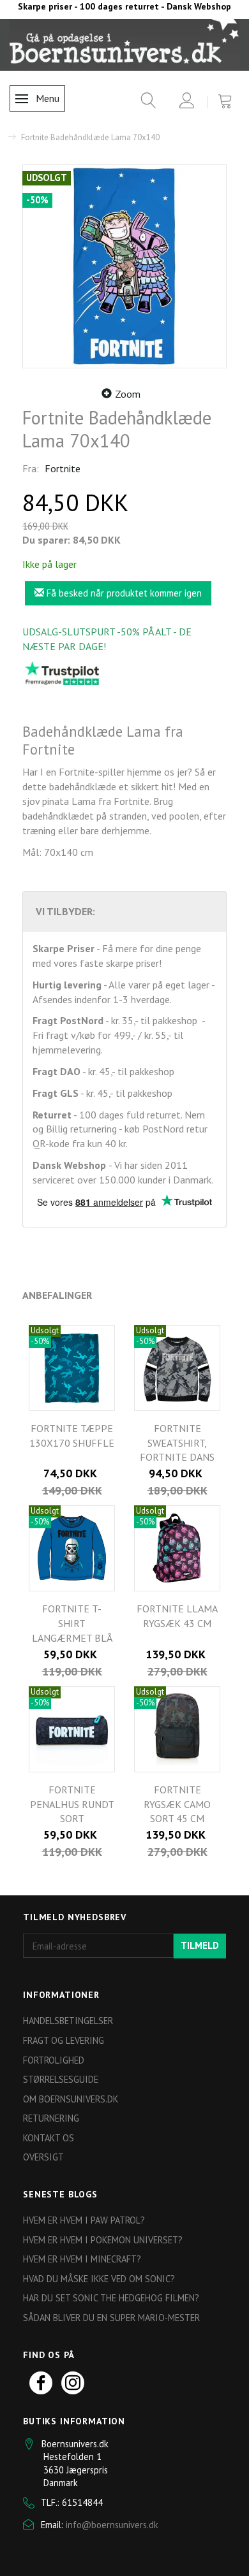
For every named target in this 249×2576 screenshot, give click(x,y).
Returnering (51, 2118)
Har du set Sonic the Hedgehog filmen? (111, 2298)
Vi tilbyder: (65, 911)
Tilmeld (200, 1945)
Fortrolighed (54, 2060)
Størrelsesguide (61, 2079)
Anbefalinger (57, 1295)
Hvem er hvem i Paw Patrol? (84, 2220)
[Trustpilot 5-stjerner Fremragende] (62, 673)
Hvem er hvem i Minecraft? (82, 2259)
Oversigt (43, 2157)
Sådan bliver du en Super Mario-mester (111, 2318)
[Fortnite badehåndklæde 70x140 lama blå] (124, 266)
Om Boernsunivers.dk (71, 2099)
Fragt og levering (64, 2040)
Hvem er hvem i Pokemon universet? (103, 2240)
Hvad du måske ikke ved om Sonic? (99, 2279)
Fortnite (63, 468)
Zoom (128, 394)
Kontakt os (49, 2138)
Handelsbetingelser (68, 2021)
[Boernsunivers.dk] (124, 44)
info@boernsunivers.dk (112, 2525)
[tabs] (144, 103)
